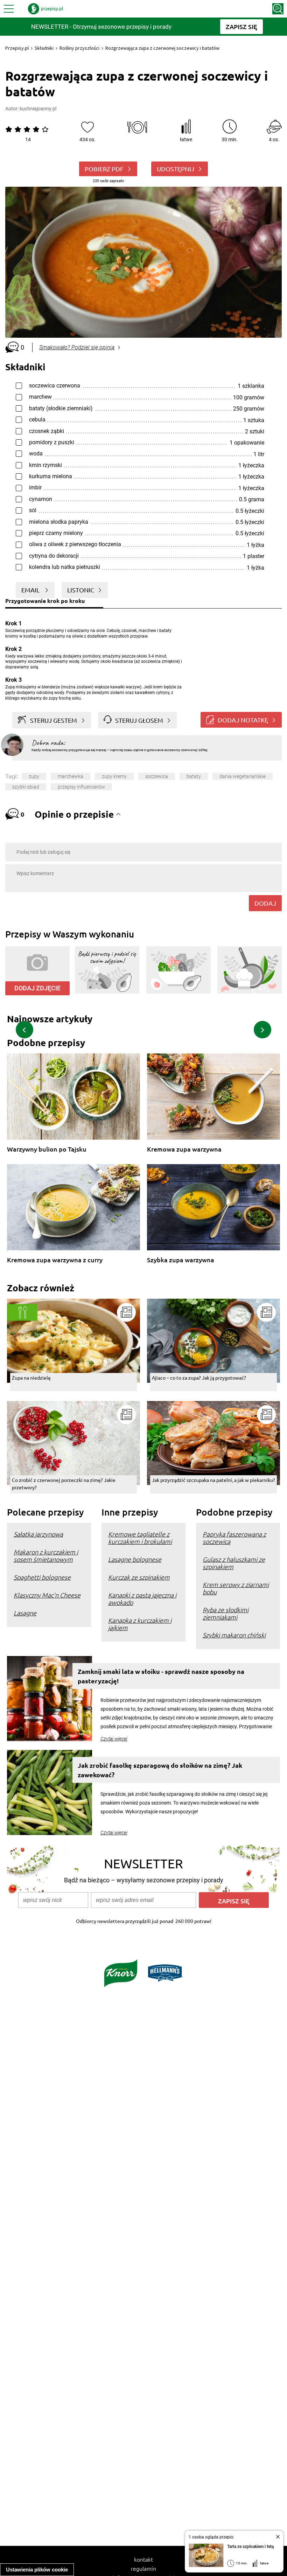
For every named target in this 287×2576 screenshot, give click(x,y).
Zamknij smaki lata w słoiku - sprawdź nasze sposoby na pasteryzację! (161, 1676)
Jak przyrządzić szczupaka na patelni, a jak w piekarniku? (213, 1480)
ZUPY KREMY (114, 776)
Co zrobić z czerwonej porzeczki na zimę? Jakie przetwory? (64, 1483)
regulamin (143, 2568)
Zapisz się (234, 1901)
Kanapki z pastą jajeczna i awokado (142, 1599)
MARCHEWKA (71, 776)
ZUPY (34, 776)
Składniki (44, 48)
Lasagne (25, 1613)
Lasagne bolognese (135, 1559)
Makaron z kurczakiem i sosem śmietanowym (46, 1555)
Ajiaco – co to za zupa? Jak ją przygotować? (199, 1378)
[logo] (45, 9)
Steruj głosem (139, 720)
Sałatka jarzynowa (38, 1534)
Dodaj (265, 903)
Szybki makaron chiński (234, 1635)
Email (31, 590)
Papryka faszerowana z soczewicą (234, 1538)
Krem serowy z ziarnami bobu (236, 1588)
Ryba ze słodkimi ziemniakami (226, 1613)
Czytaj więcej (114, 1739)
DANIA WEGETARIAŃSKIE (243, 776)
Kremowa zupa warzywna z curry (55, 1260)
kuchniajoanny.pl (38, 109)
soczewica (157, 776)
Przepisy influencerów (81, 787)
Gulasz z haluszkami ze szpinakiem (234, 1563)
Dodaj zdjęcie (37, 988)
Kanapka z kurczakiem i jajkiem (140, 1624)
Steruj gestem (54, 720)
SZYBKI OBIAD (26, 787)
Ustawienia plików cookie (37, 2570)
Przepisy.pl (17, 48)
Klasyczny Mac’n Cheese (47, 1595)
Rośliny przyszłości (79, 48)
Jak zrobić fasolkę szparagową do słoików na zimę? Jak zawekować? (160, 1770)
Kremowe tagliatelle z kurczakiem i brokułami (140, 1538)
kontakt (143, 2559)
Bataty (194, 776)
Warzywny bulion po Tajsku (47, 1149)
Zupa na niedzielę (31, 1378)
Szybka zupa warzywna (181, 1260)
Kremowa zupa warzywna (184, 1149)
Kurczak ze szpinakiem (139, 1577)
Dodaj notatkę (243, 720)
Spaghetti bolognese (42, 1577)
